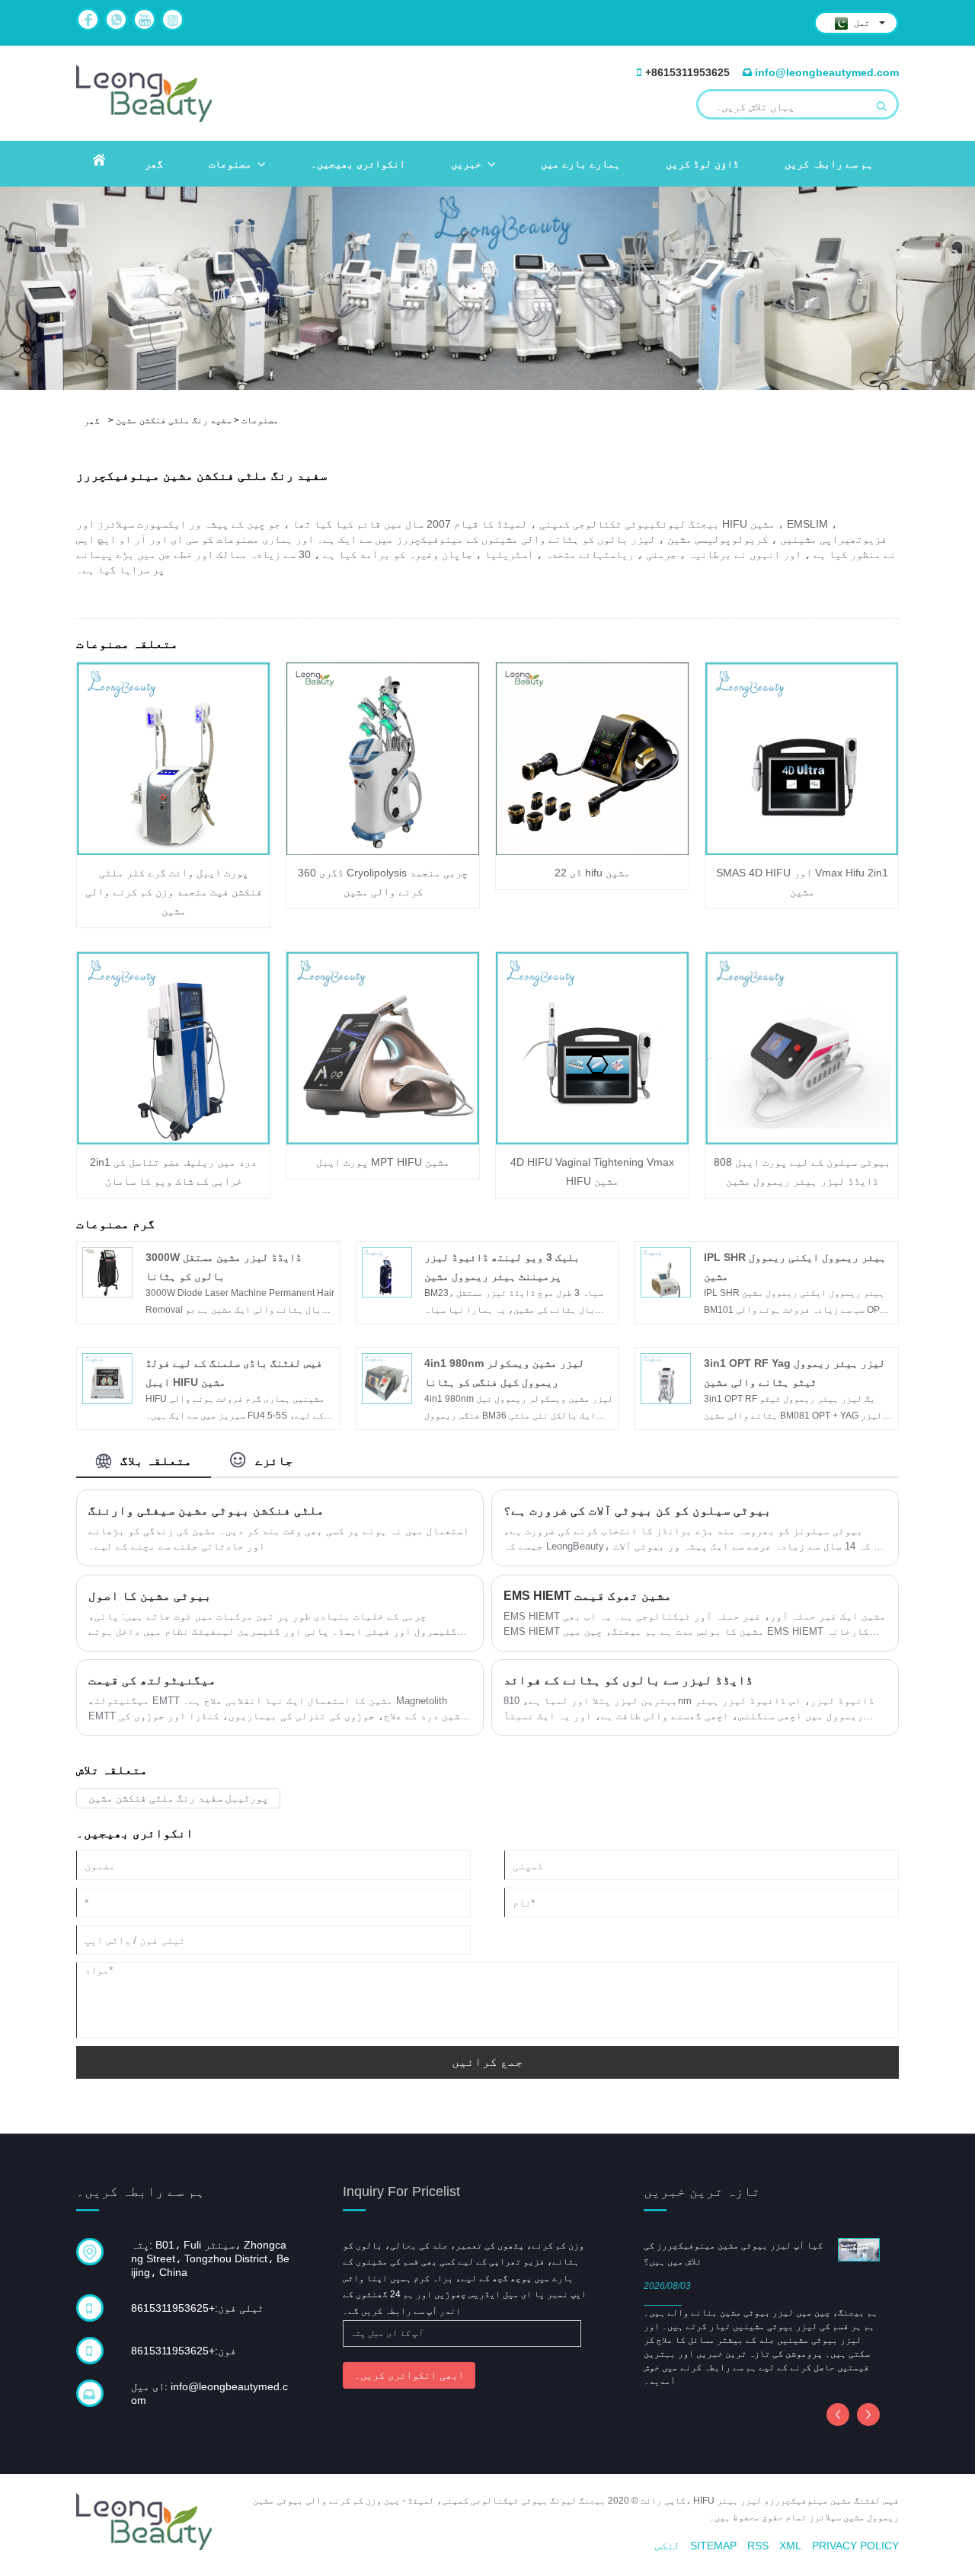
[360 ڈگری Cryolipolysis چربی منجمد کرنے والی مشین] (383, 758)
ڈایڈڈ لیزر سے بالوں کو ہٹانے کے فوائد (628, 1680)
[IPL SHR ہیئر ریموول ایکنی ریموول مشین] (666, 1272)
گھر (154, 164)
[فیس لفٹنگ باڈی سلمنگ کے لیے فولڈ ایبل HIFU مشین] (107, 1378)
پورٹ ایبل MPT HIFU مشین (383, 1162)
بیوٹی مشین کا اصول (150, 1596)
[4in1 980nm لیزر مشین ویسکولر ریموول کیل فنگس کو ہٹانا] (387, 1378)
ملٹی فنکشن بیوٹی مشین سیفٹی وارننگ (206, 1510)
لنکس (667, 2546)
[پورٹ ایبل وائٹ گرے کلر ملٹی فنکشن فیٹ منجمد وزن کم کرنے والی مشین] (173, 758)
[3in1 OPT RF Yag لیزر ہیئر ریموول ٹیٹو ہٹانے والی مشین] (666, 1378)
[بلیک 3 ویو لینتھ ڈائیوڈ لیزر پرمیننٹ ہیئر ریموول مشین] (387, 1272)
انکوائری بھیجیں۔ (358, 164)
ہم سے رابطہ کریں (829, 164)
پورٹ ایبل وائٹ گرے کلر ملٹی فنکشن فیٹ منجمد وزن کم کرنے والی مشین (174, 892)
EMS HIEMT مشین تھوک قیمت (588, 1596)
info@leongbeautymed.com (827, 72)
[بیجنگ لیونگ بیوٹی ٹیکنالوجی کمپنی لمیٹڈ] (144, 93)
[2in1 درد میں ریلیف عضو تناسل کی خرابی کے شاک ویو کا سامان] (173, 1048)
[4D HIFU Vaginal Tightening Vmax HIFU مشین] (592, 1048)
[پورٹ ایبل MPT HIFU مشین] (383, 1048)
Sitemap (713, 2546)
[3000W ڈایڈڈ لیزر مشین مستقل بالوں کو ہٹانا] (107, 1272)
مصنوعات (230, 164)
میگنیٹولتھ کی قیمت (152, 1680)
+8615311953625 (687, 72)
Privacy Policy (855, 2546)
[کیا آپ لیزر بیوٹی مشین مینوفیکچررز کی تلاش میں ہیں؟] (859, 2249)
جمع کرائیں (487, 2062)
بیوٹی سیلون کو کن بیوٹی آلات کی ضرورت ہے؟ (638, 1510)
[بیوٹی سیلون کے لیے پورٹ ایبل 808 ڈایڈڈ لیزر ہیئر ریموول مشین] (802, 1047)
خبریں (466, 164)
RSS (758, 2546)
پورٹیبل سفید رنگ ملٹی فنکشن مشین (178, 1798)
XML (790, 2546)
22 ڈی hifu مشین (592, 873)
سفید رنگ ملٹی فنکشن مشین (174, 420)
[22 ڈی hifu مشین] (592, 758)
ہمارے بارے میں (580, 164)
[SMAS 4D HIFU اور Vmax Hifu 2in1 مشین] (802, 758)
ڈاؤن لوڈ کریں (702, 164)
